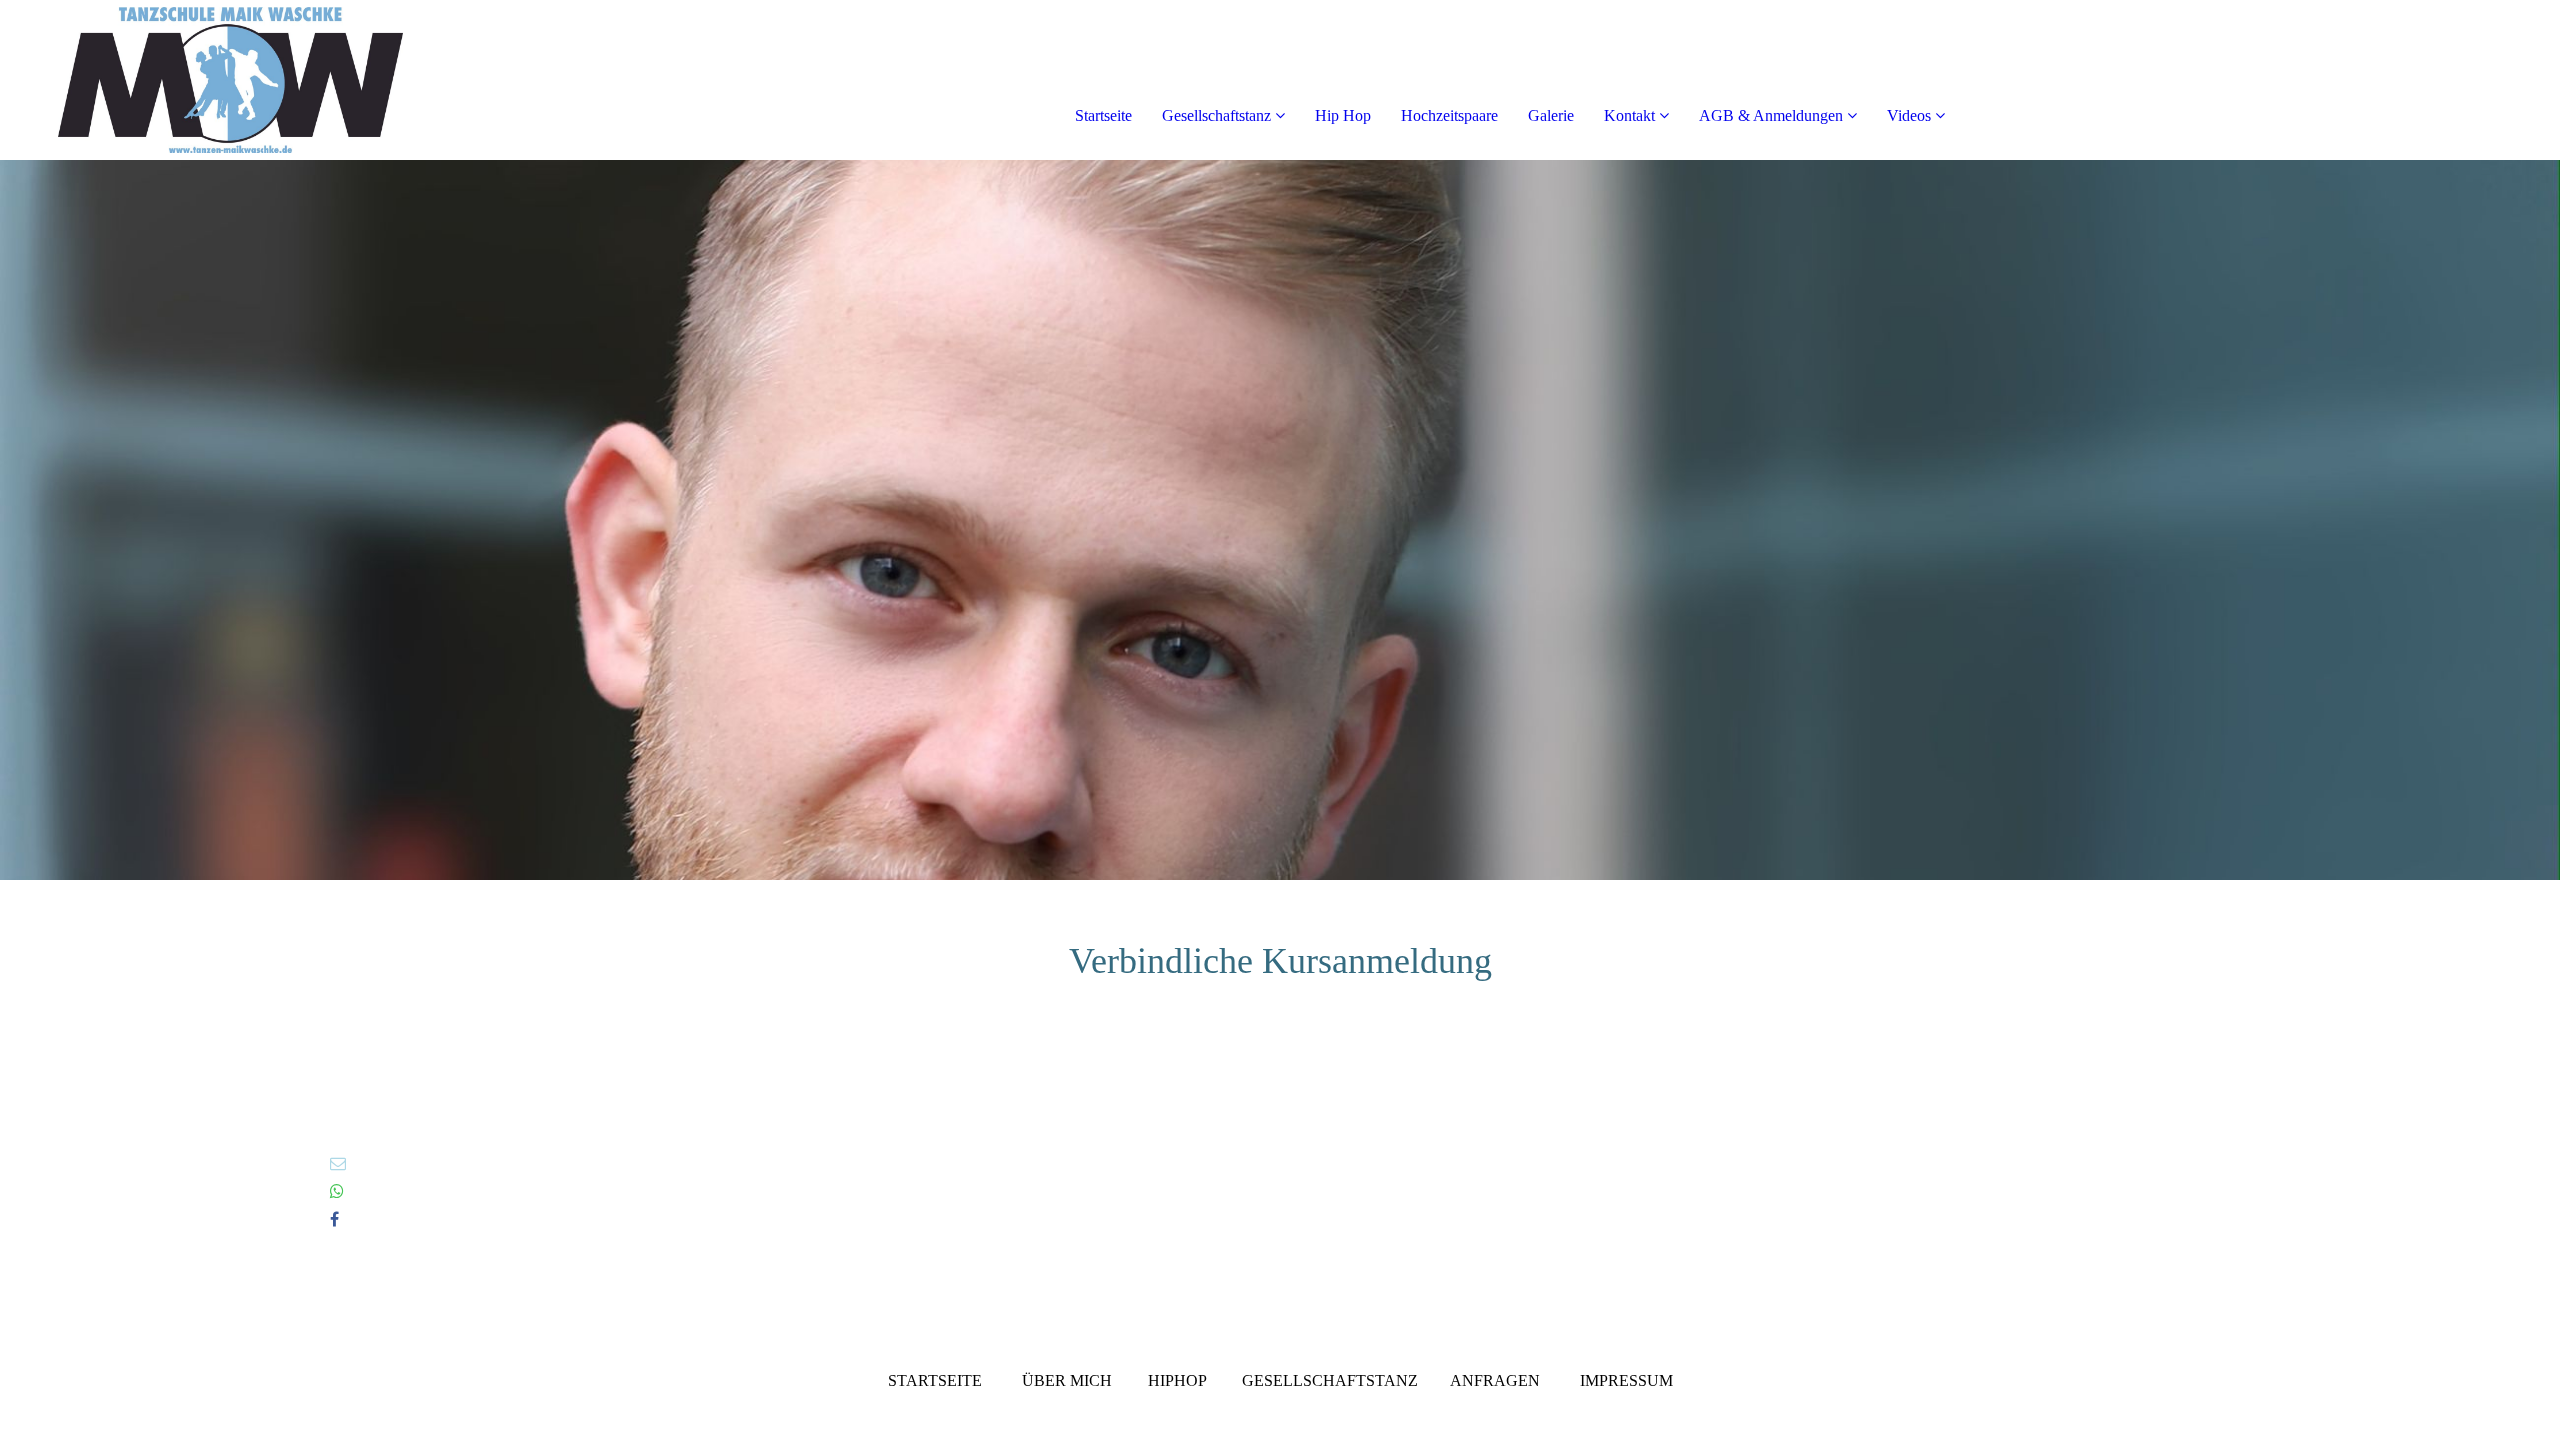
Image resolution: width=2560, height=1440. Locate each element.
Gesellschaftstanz (1216, 115)
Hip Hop (1343, 115)
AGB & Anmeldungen (1771, 115)
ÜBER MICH (1067, 1380)
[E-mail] (338, 1163)
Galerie (1551, 115)
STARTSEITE (935, 1380)
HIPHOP (1177, 1380)
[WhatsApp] (337, 1191)
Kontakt (1629, 115)
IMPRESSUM (1626, 1380)
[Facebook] (334, 1219)
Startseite (1103, 115)
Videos (1909, 115)
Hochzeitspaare (1449, 115)
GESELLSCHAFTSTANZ (1330, 1380)
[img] (230, 80)
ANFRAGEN (1495, 1380)
